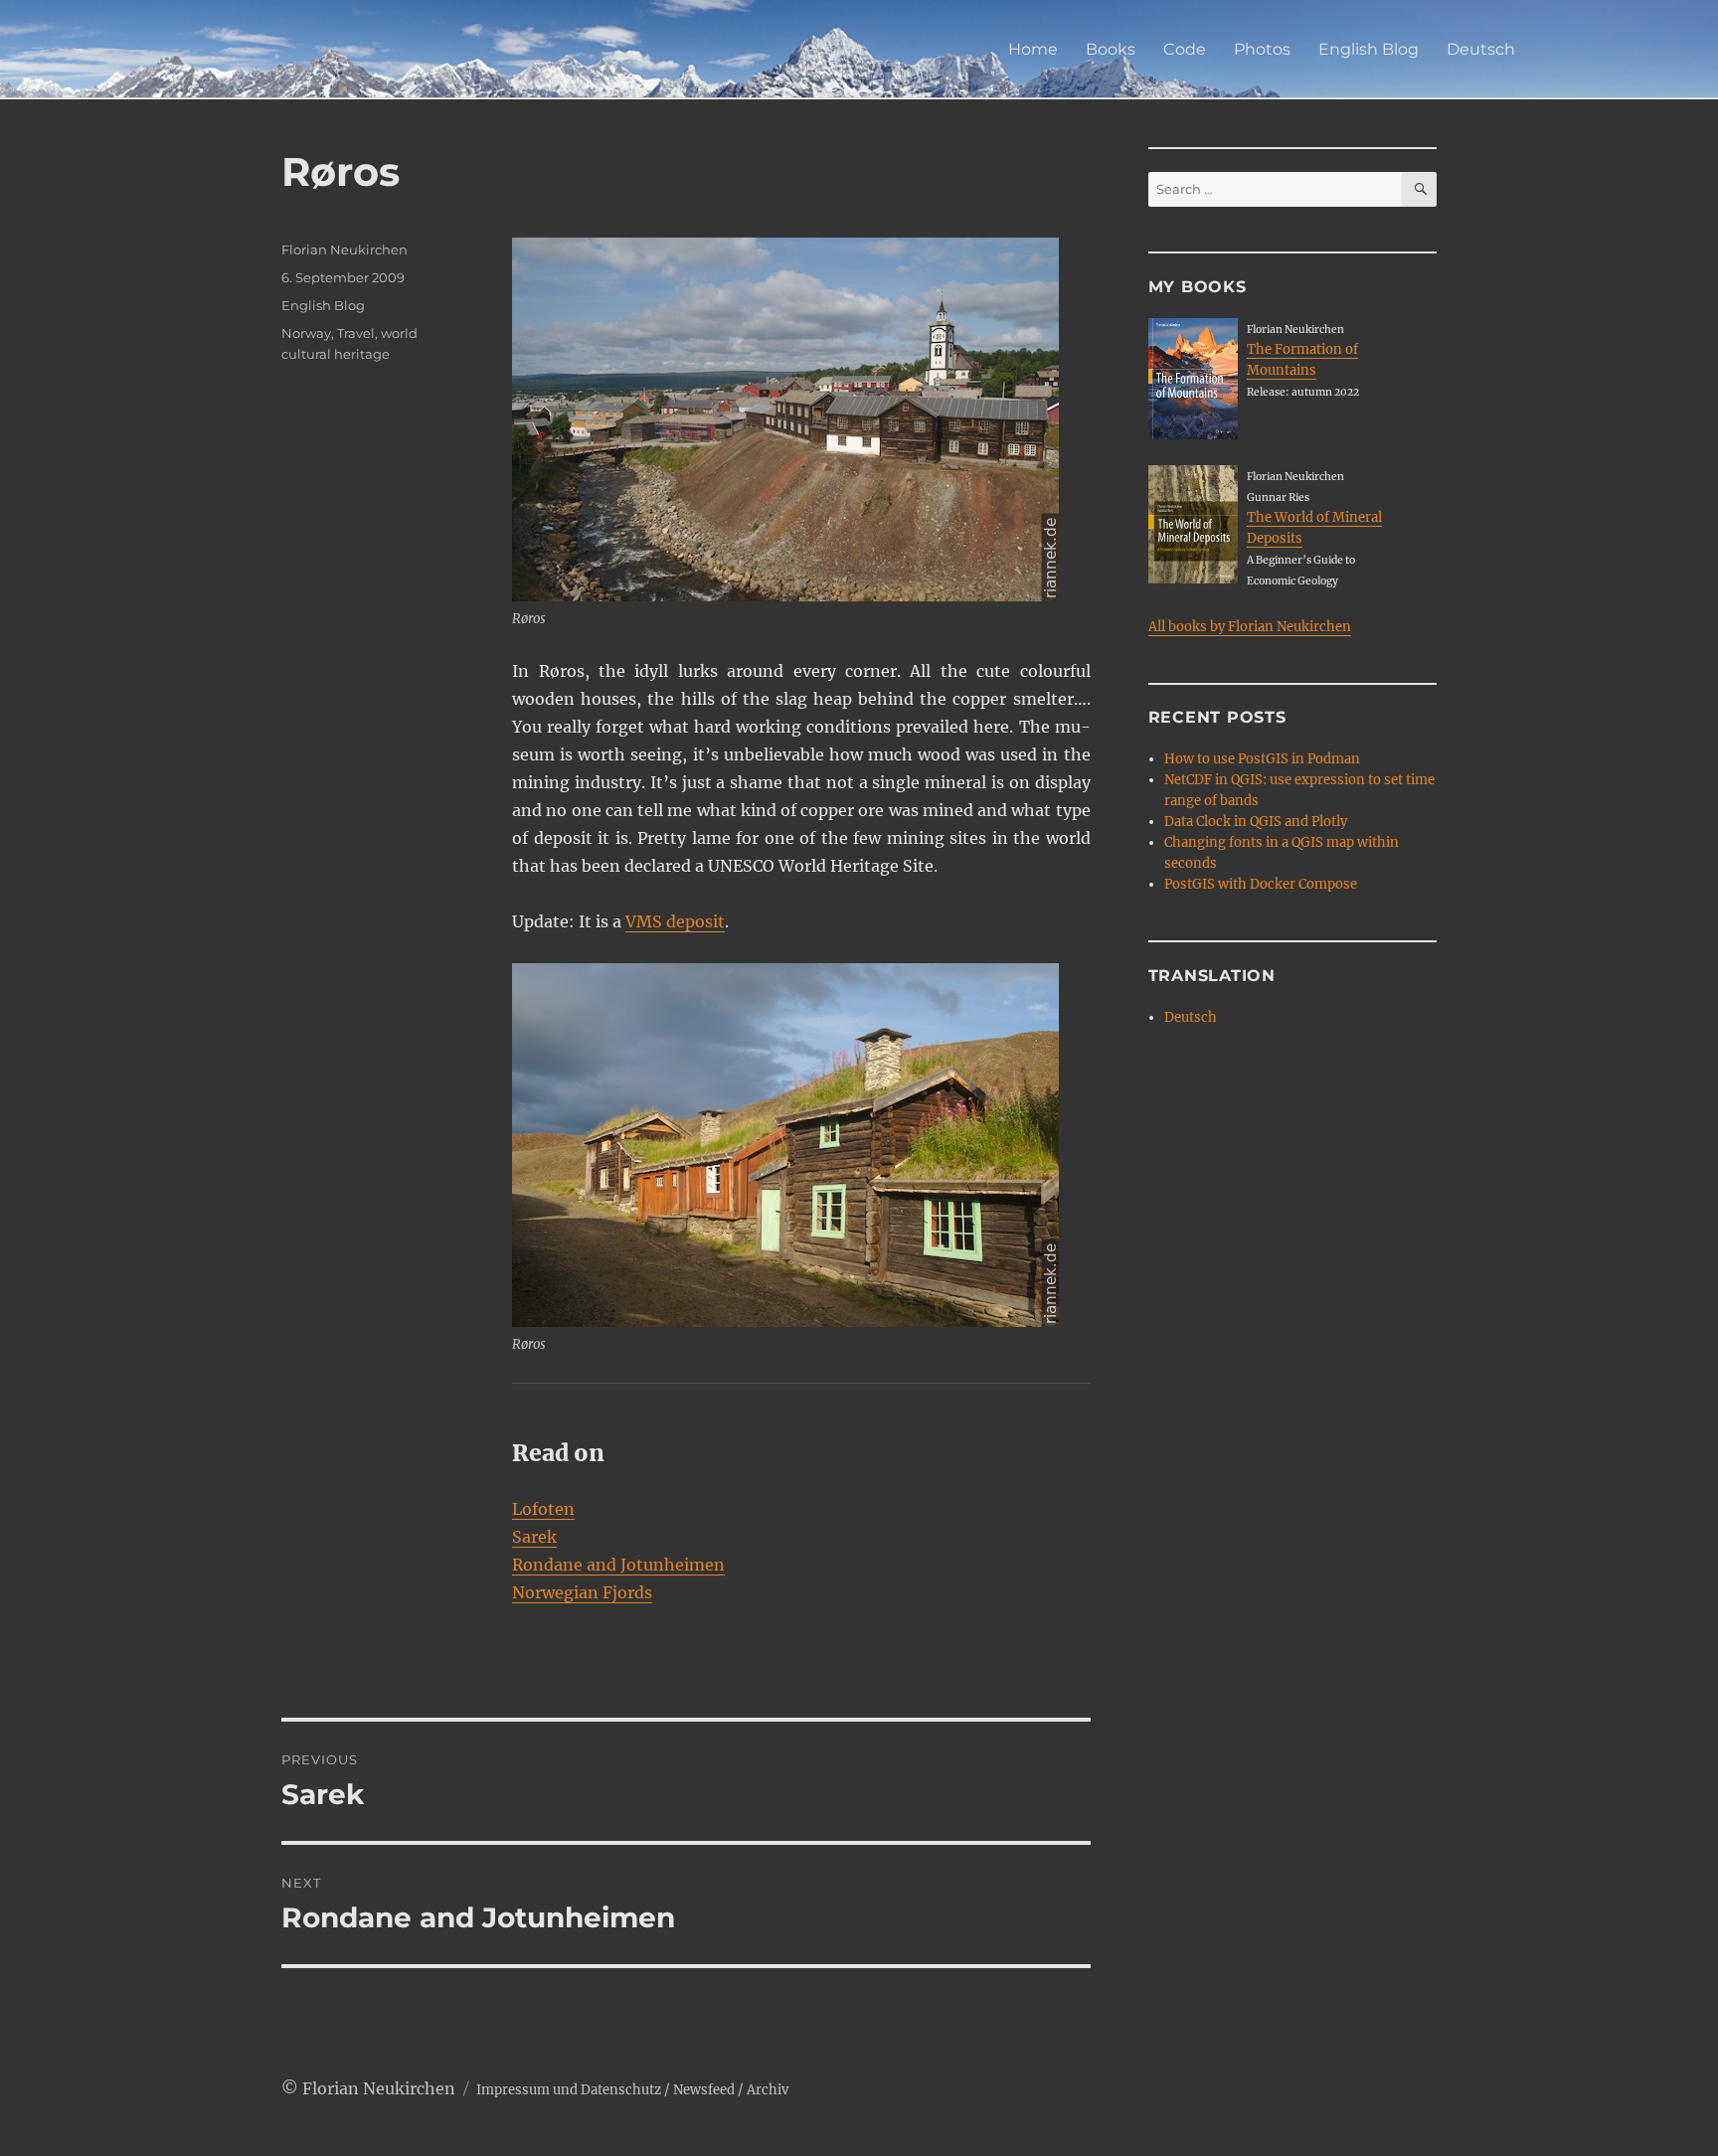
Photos (1262, 49)
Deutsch (1481, 49)
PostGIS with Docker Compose (1261, 884)
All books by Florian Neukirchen (1250, 627)
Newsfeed (704, 2090)
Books (1111, 49)
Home (1033, 49)
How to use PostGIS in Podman (1262, 759)
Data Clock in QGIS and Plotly (1256, 822)
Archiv (768, 2090)
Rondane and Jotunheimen (618, 1565)
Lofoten (543, 1509)
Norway (306, 333)
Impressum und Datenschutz (569, 2090)
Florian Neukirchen (344, 249)
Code (1185, 49)
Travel (356, 333)
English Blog (1369, 49)
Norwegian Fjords (582, 1592)
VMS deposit (675, 921)
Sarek (534, 1537)
